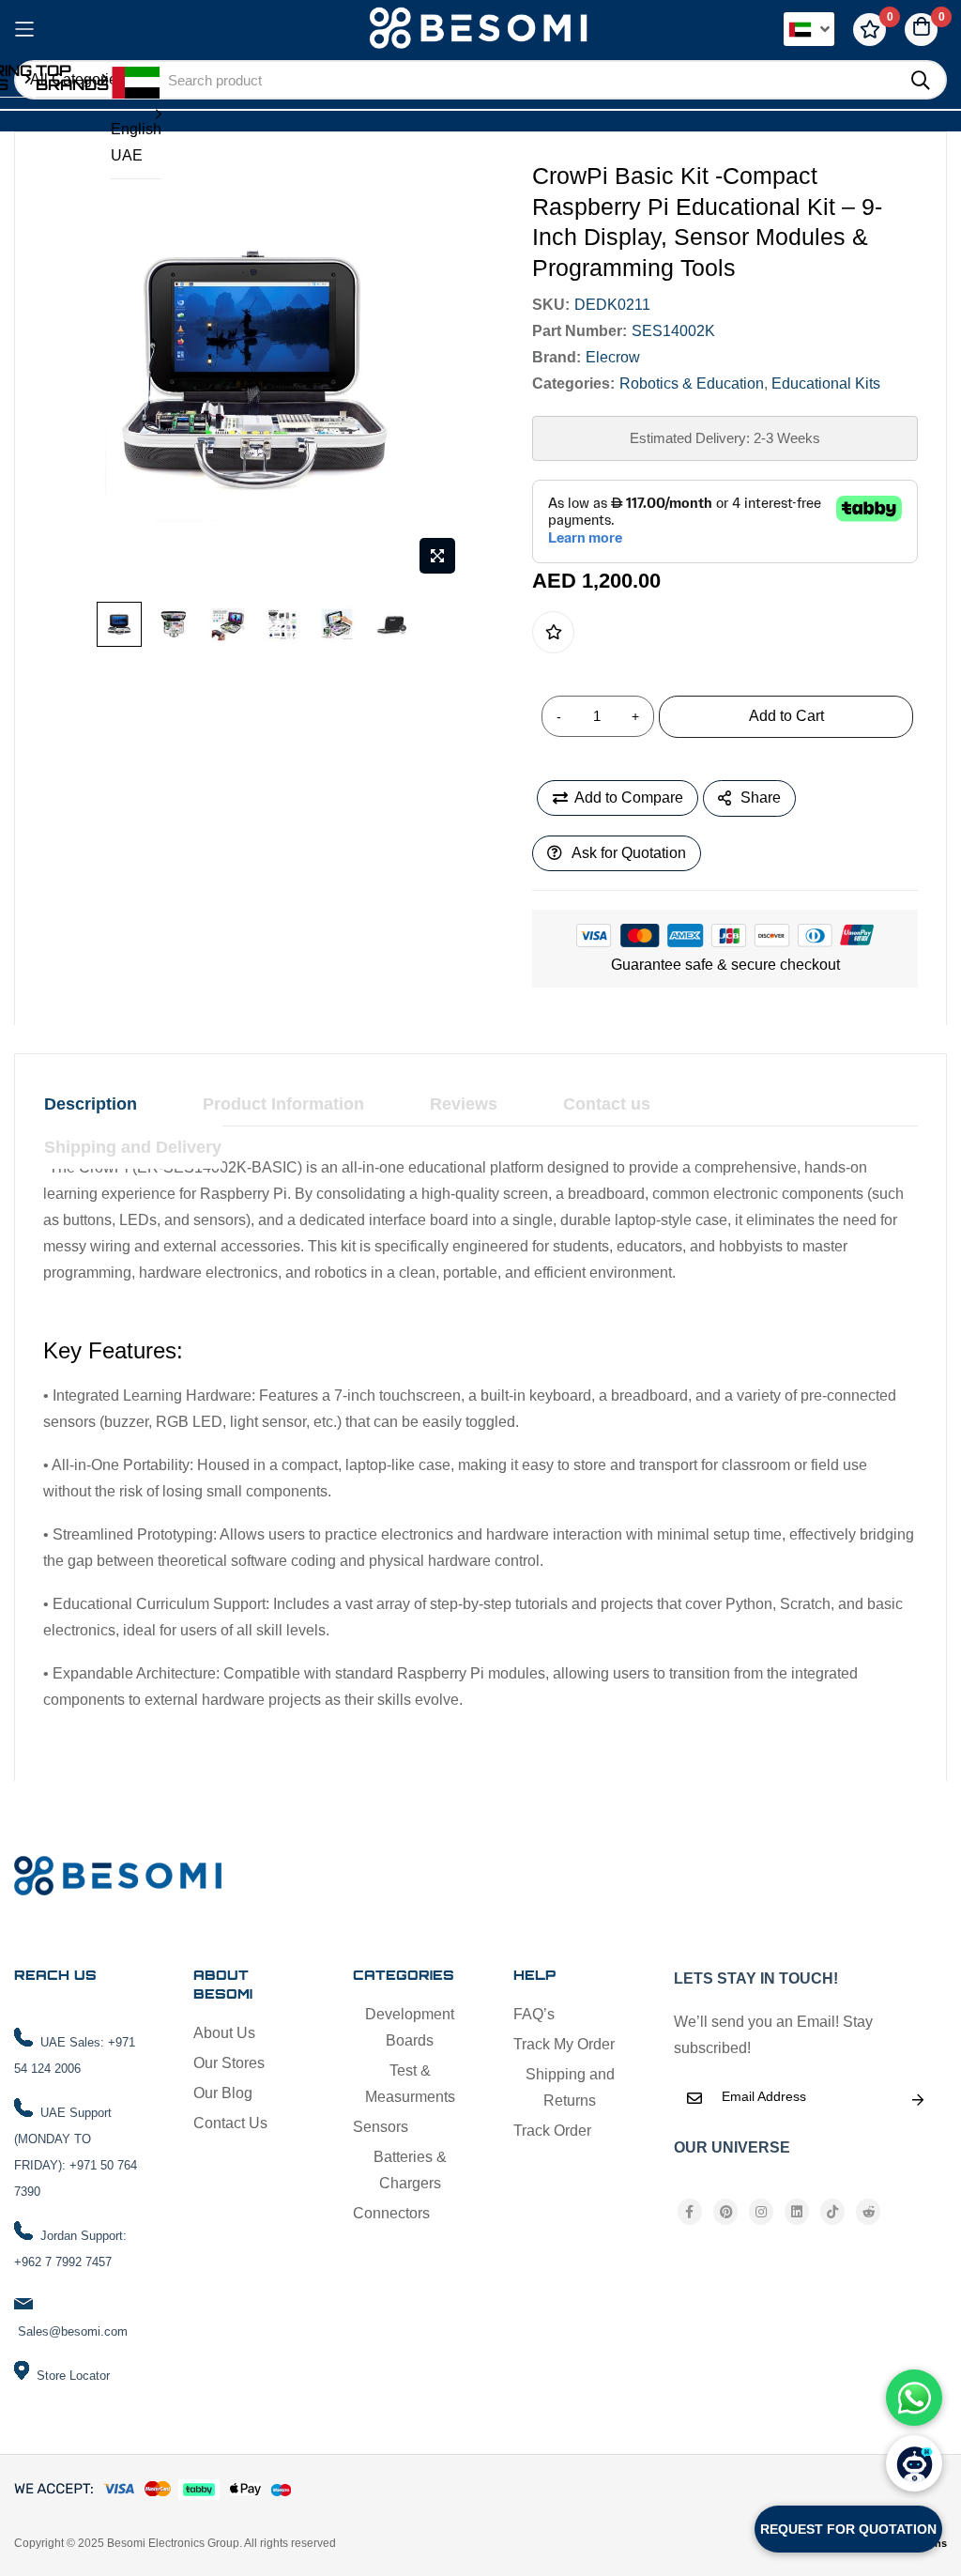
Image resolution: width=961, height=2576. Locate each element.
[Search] (921, 81)
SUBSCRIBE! (918, 2100)
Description (91, 1104)
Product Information (283, 1104)
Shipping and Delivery (133, 1147)
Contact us (607, 1104)
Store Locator (73, 2376)
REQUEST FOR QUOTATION (848, 2529)
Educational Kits (826, 383)
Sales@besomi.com (73, 2331)
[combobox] (524, 80)
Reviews (464, 1104)
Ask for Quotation (629, 853)
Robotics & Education (692, 383)
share (761, 797)
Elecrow (613, 357)
